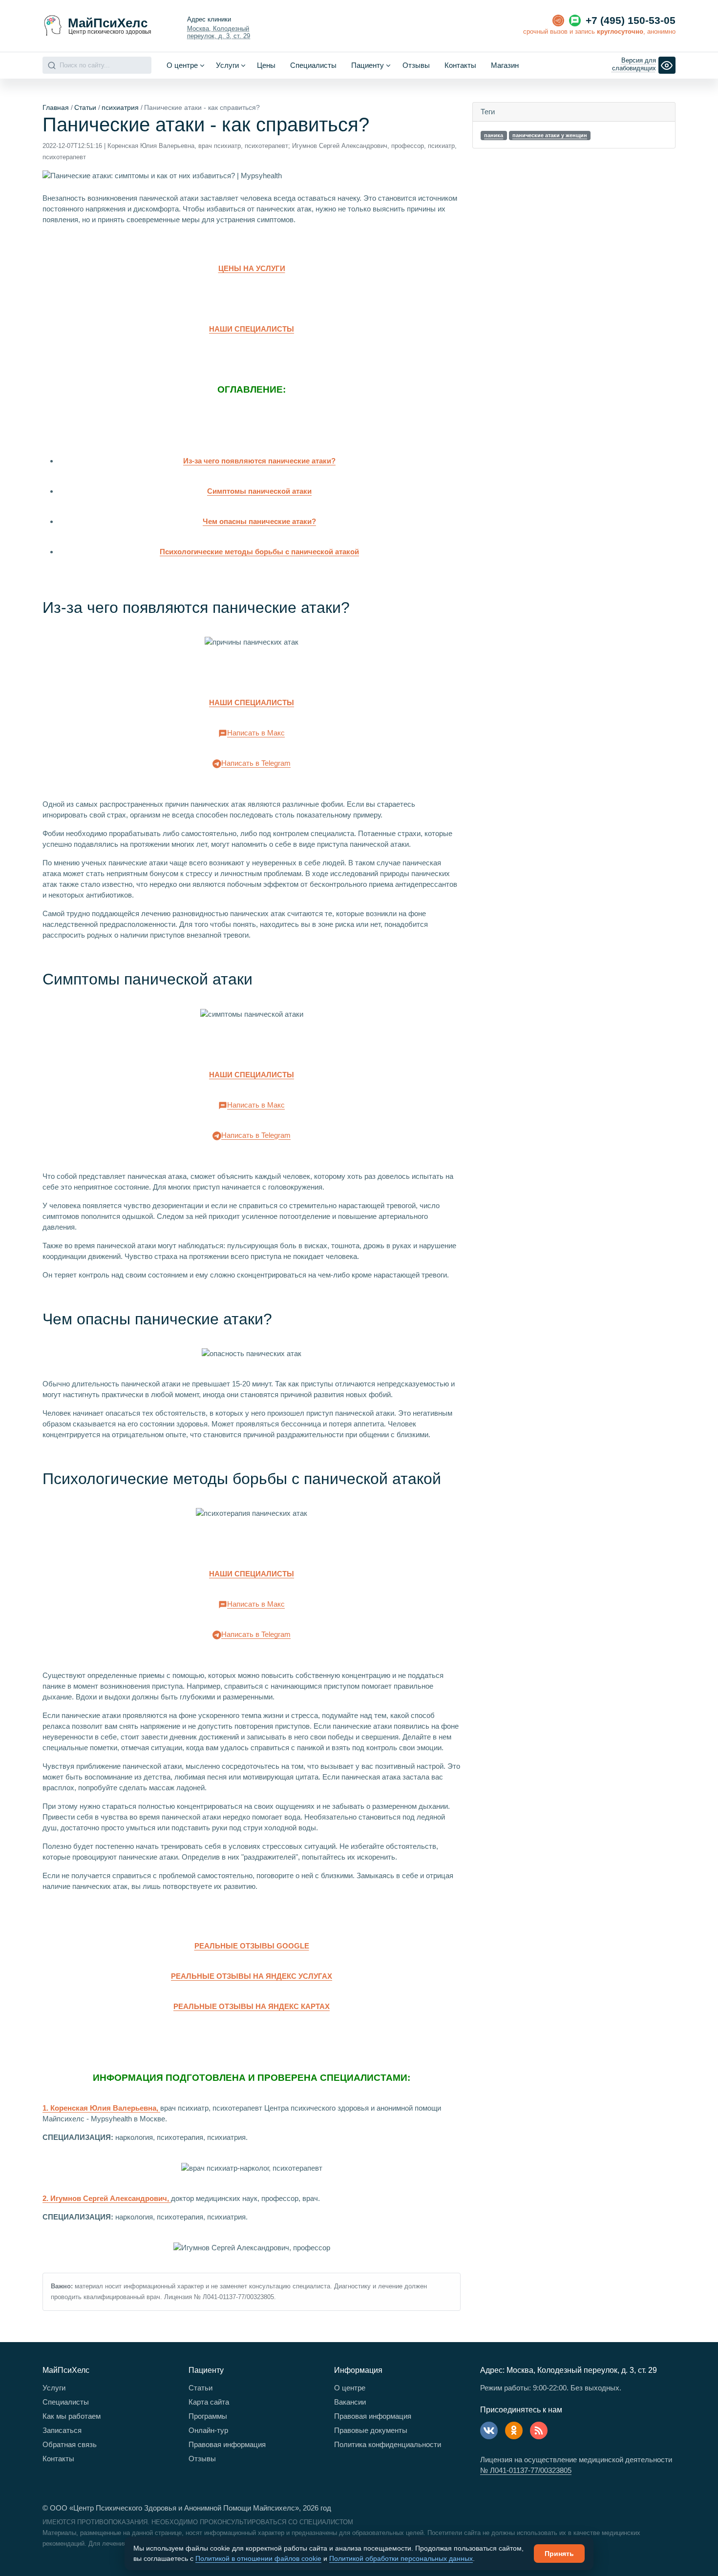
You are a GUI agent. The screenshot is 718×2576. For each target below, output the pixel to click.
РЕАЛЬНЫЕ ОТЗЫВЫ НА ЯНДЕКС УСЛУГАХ (252, 1976)
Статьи (85, 107)
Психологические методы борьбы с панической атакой (259, 552)
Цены (266, 65)
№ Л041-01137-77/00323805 (526, 2470)
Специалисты (313, 65)
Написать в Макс (256, 733)
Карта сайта (209, 2402)
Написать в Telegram (256, 763)
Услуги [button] (227, 65)
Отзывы (416, 65)
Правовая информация (227, 2444)
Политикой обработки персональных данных (401, 2558)
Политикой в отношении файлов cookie (258, 2558)
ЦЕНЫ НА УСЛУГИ (252, 268)
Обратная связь (70, 2444)
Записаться (62, 2430)
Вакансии (350, 2402)
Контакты (460, 65)
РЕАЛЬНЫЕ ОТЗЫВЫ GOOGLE (252, 1946)
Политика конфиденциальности (388, 2444)
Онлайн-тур (208, 2430)
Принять (559, 2554)
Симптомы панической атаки (259, 491)
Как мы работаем (72, 2416)
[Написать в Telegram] (558, 21)
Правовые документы (371, 2430)
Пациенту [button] (368, 65)
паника (494, 135)
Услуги (54, 2388)
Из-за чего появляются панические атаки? (259, 461)
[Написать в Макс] (575, 21)
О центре (350, 2388)
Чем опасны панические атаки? (259, 521)
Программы (208, 2416)
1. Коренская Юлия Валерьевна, (101, 2108)
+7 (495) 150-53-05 (631, 21)
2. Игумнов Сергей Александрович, (107, 2198)
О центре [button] (182, 65)
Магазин (505, 65)
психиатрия (120, 107)
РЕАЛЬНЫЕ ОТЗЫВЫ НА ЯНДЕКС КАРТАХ (252, 2006)
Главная (56, 107)
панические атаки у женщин (550, 135)
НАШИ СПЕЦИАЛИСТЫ (252, 329)
